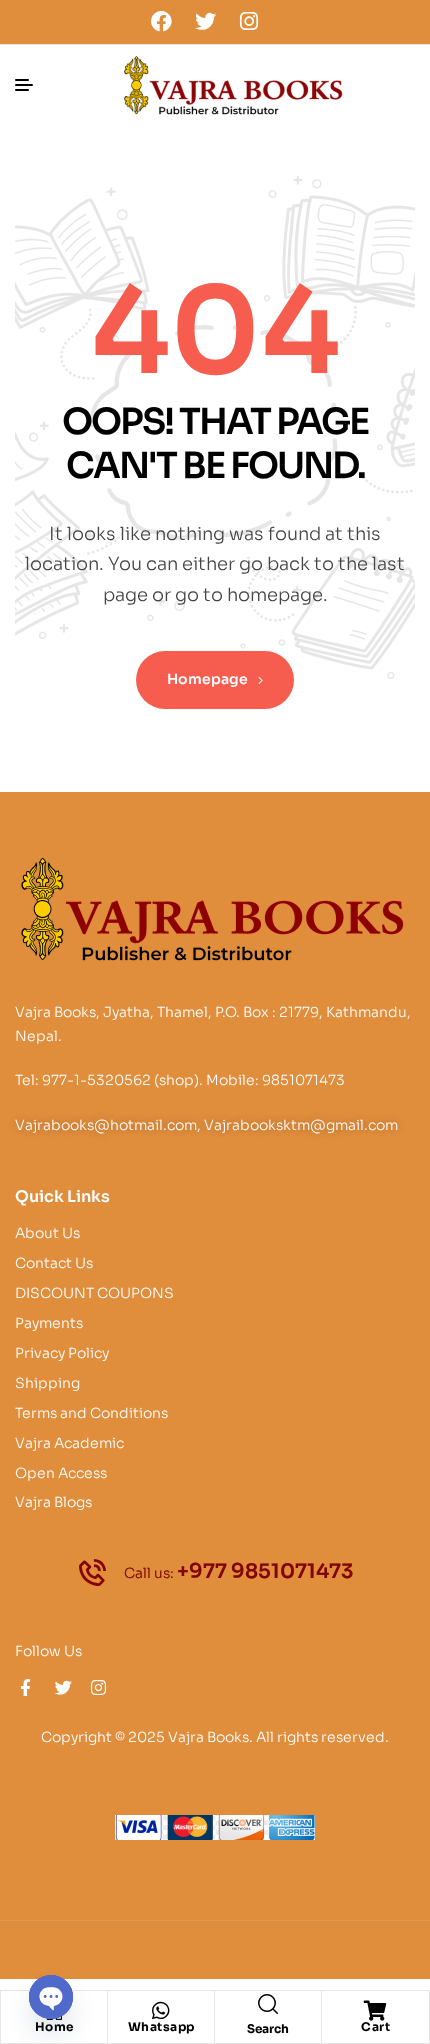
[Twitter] (205, 21)
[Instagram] (249, 21)
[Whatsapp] (161, 2011)
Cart (375, 2026)
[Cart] (376, 2011)
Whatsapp (161, 2026)
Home (54, 2026)
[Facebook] (162, 21)
